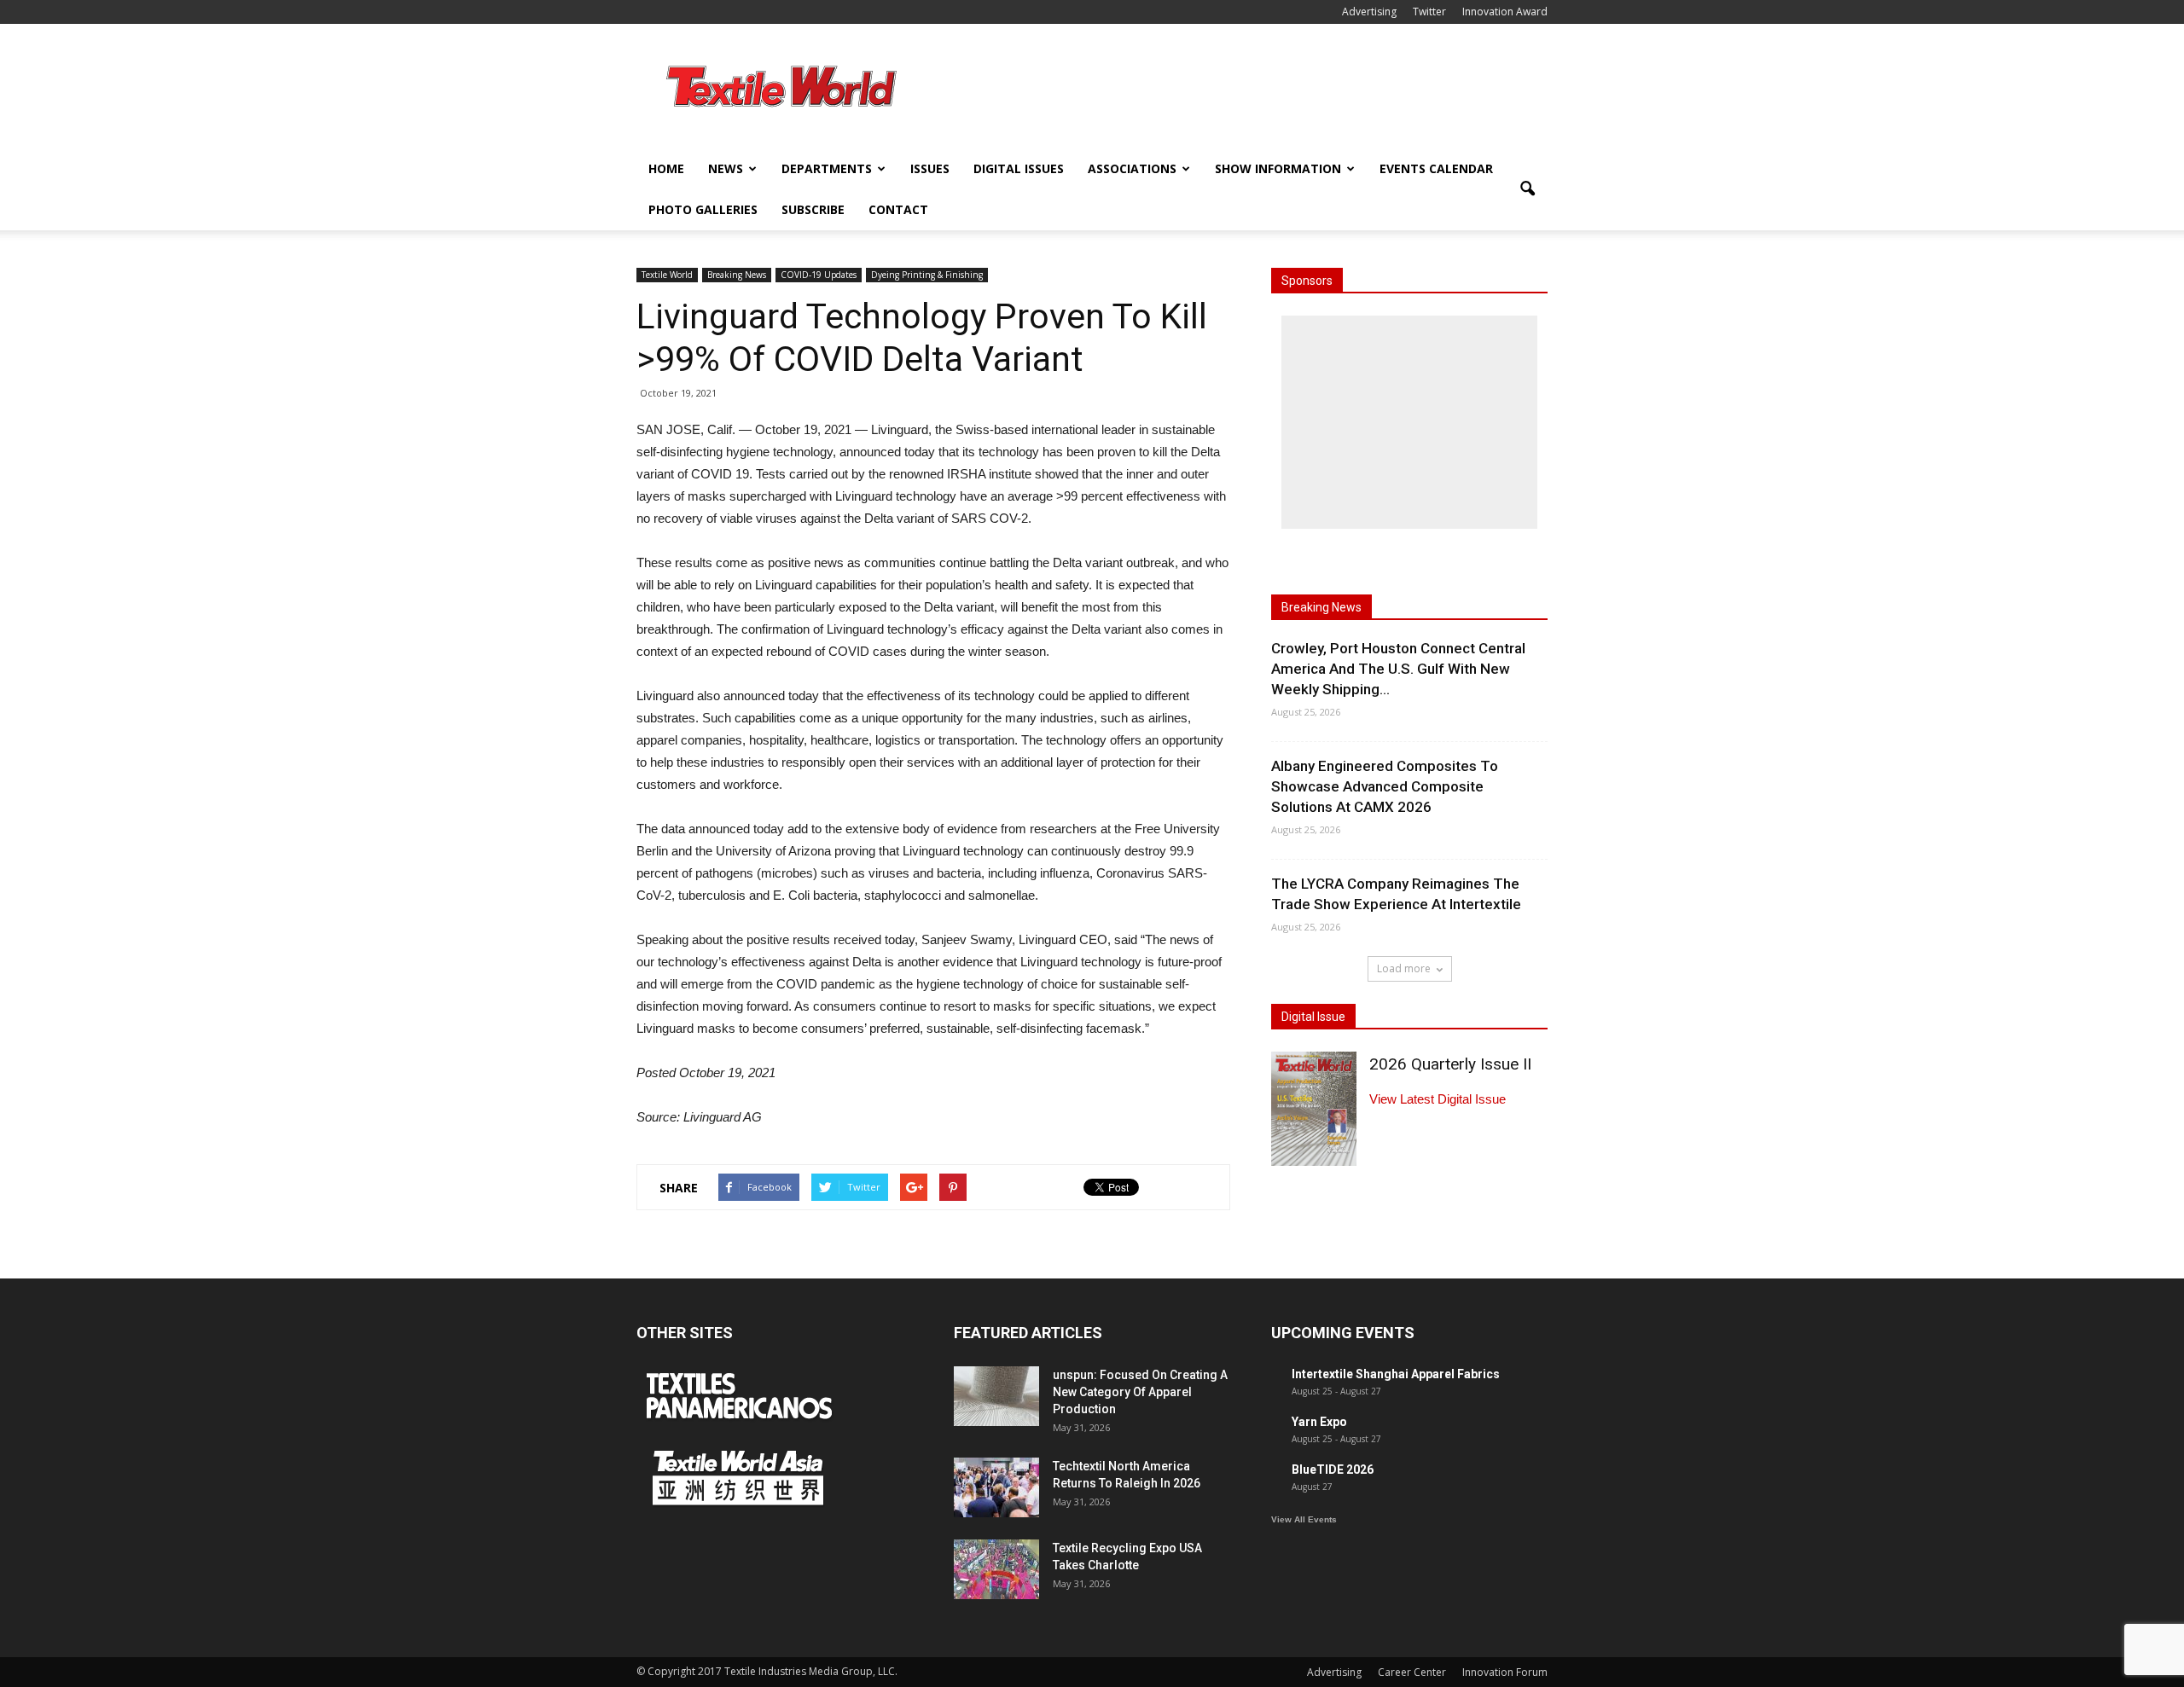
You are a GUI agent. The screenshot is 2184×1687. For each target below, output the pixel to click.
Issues (930, 168)
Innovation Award (1505, 12)
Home (666, 168)
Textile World (667, 275)
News (726, 168)
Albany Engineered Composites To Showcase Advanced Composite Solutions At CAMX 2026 (1385, 786)
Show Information (1278, 168)
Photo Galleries (703, 209)
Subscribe (813, 209)
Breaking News (737, 275)
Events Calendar (1436, 168)
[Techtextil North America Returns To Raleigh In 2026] (996, 1487)
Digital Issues (1019, 168)
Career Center (1412, 1672)
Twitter (1429, 12)
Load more (1404, 968)
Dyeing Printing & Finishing (927, 275)
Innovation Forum (1505, 1672)
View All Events (1304, 1519)
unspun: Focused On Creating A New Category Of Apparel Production (1140, 1392)
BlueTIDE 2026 (1333, 1470)
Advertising (1369, 12)
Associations (1132, 168)
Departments (827, 168)
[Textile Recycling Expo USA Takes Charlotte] (996, 1569)
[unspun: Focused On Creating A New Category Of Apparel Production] (996, 1396)
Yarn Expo (1319, 1422)
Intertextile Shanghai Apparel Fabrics (1396, 1374)
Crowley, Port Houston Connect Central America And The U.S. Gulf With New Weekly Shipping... (1398, 669)
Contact (898, 209)
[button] (1527, 189)
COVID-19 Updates (819, 275)
